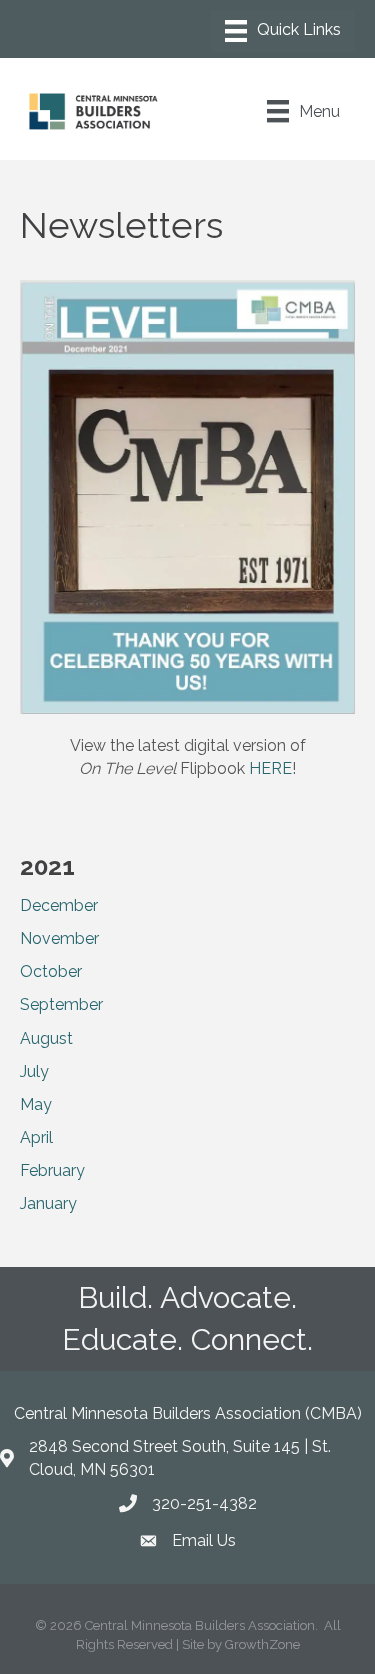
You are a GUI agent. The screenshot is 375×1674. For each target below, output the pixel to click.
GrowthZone (262, 1644)
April (36, 1137)
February (52, 1170)
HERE (270, 768)
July (34, 1071)
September (61, 1004)
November (59, 938)
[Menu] (283, 31)
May (36, 1104)
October (51, 971)
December (59, 905)
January (48, 1203)
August (46, 1038)
